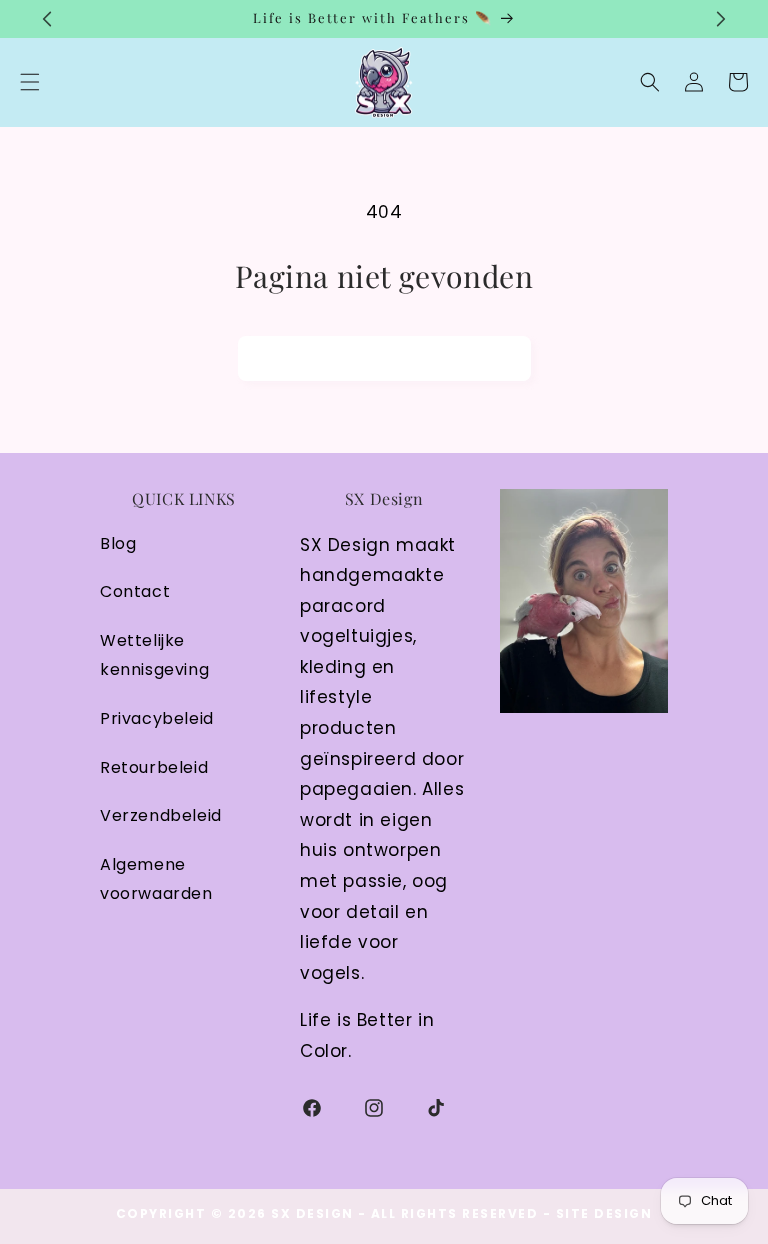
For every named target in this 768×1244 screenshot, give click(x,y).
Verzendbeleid (161, 815)
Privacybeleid (157, 718)
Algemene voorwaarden (156, 879)
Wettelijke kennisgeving (154, 655)
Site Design (604, 1213)
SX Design (312, 1213)
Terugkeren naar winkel (384, 358)
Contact (135, 591)
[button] (650, 82)
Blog (118, 543)
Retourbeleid (154, 767)
